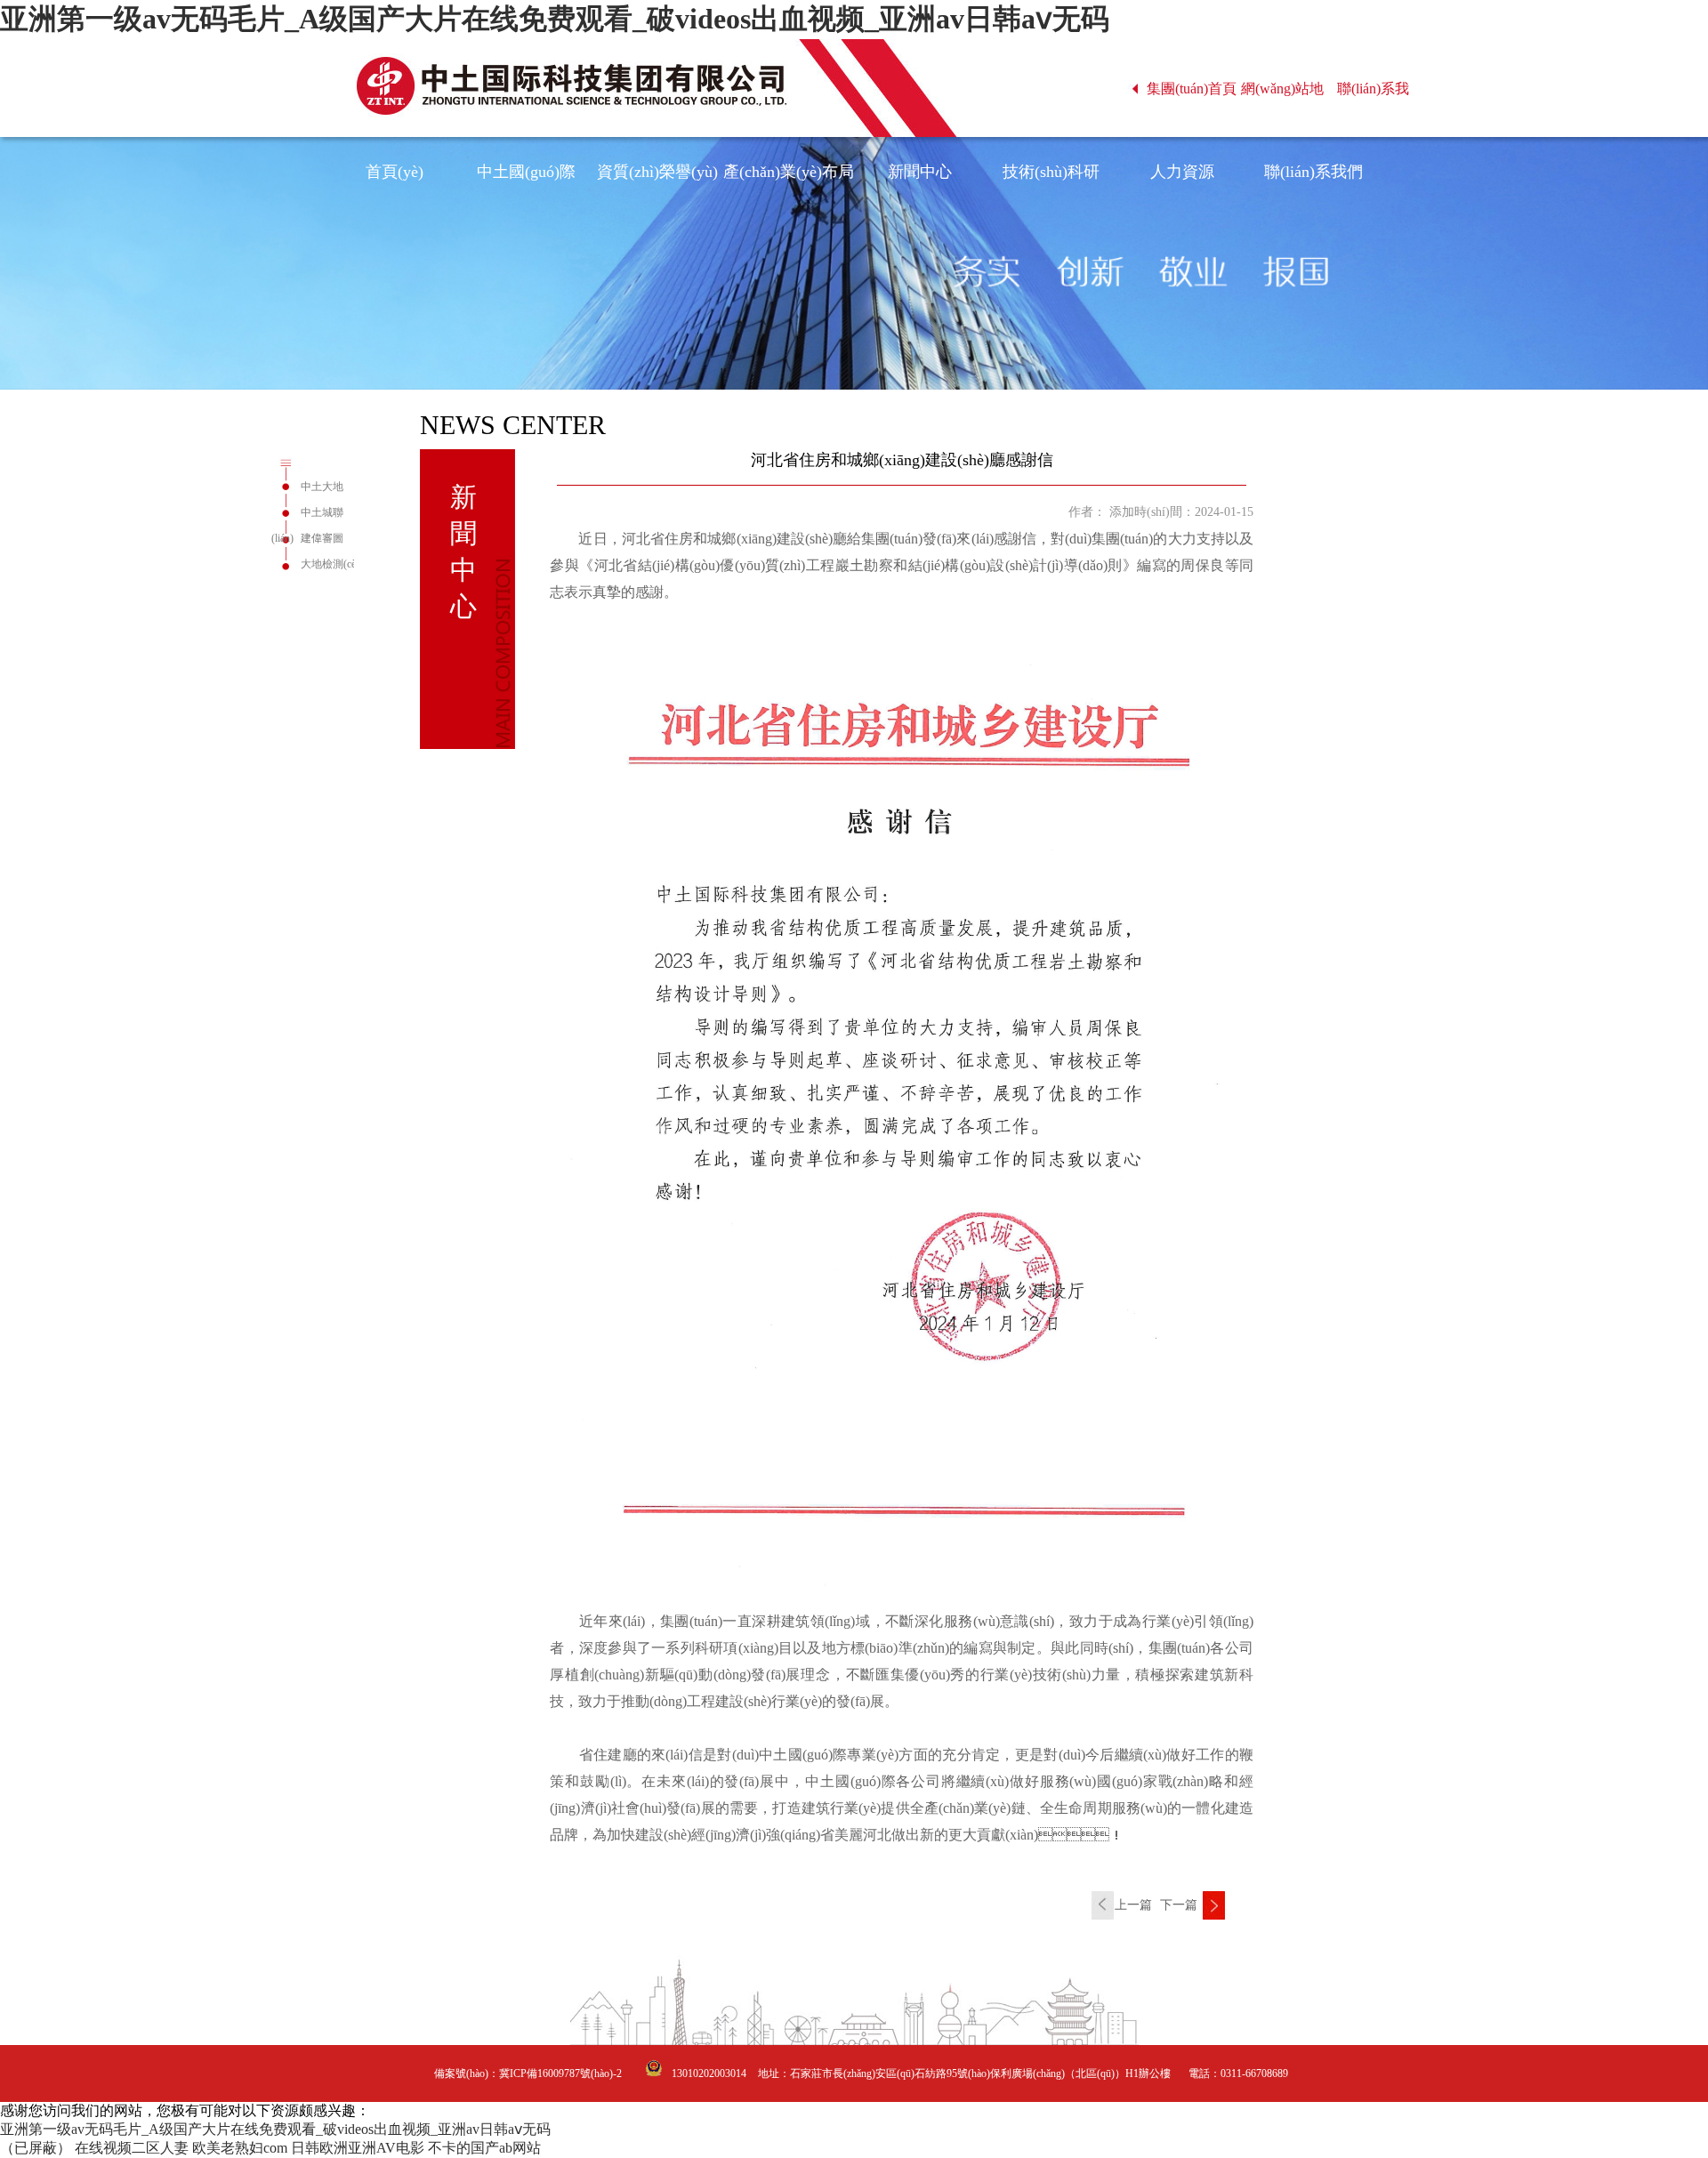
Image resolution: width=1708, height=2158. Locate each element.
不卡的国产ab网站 (484, 2148)
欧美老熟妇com (240, 2148)
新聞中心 (920, 172)
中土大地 (322, 487)
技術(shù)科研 (1051, 172)
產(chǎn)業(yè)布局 (789, 172)
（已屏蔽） (36, 2148)
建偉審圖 (322, 538)
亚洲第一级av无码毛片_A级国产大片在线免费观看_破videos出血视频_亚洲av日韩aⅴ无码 (555, 19)
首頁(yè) (395, 172)
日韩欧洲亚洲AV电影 (358, 2148)
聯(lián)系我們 (1313, 172)
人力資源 (1182, 172)
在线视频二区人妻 (132, 2148)
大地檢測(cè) (330, 564)
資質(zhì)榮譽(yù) (657, 172)
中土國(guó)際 (526, 172)
